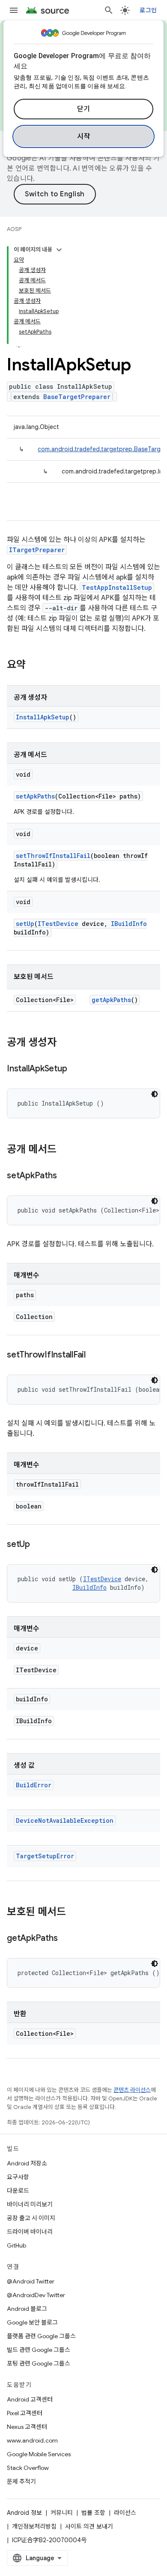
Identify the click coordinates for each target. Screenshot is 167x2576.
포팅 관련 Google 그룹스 (39, 2363)
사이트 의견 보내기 (89, 2526)
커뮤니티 (62, 2513)
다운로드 (18, 2191)
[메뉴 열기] (14, 10)
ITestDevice (58, 924)
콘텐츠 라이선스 (132, 2090)
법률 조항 (93, 2513)
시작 (84, 136)
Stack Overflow (28, 2468)
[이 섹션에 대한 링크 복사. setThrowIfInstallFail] (94, 1355)
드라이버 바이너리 (30, 2232)
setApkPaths (35, 796)
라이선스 (125, 2513)
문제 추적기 (21, 2481)
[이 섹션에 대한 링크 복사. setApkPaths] (65, 1176)
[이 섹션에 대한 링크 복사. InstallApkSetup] (75, 1069)
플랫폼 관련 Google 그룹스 (41, 2336)
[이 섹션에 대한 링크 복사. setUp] (39, 1545)
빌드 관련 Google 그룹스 (39, 2350)
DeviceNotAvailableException (65, 1820)
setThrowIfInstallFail (53, 856)
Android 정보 (24, 2513)
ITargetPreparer (37, 550)
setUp (25, 924)
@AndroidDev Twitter (36, 2295)
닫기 (84, 109)
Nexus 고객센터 (27, 2427)
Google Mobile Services (39, 2454)
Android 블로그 (27, 2309)
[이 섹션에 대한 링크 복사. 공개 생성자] (65, 1043)
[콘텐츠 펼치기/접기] (59, 250)
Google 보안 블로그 (32, 2322)
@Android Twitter (31, 2281)
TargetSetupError (45, 1856)
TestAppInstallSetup (117, 587)
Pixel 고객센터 (25, 2413)
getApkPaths (111, 1000)
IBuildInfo (129, 924)
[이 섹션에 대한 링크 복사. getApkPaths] (66, 1939)
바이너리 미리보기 (30, 2204)
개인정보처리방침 (34, 2526)
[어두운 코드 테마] (155, 1094)
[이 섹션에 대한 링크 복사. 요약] (34, 665)
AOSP (14, 229)
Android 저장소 (27, 2163)
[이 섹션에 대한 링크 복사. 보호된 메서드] (75, 1913)
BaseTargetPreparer (77, 397)
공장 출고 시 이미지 (31, 2218)
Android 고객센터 (30, 2399)
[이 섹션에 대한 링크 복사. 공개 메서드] (65, 1150)
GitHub (16, 2245)
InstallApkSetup (43, 717)
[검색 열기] (109, 10)
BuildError (34, 1785)
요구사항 (18, 2177)
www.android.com (32, 2440)
